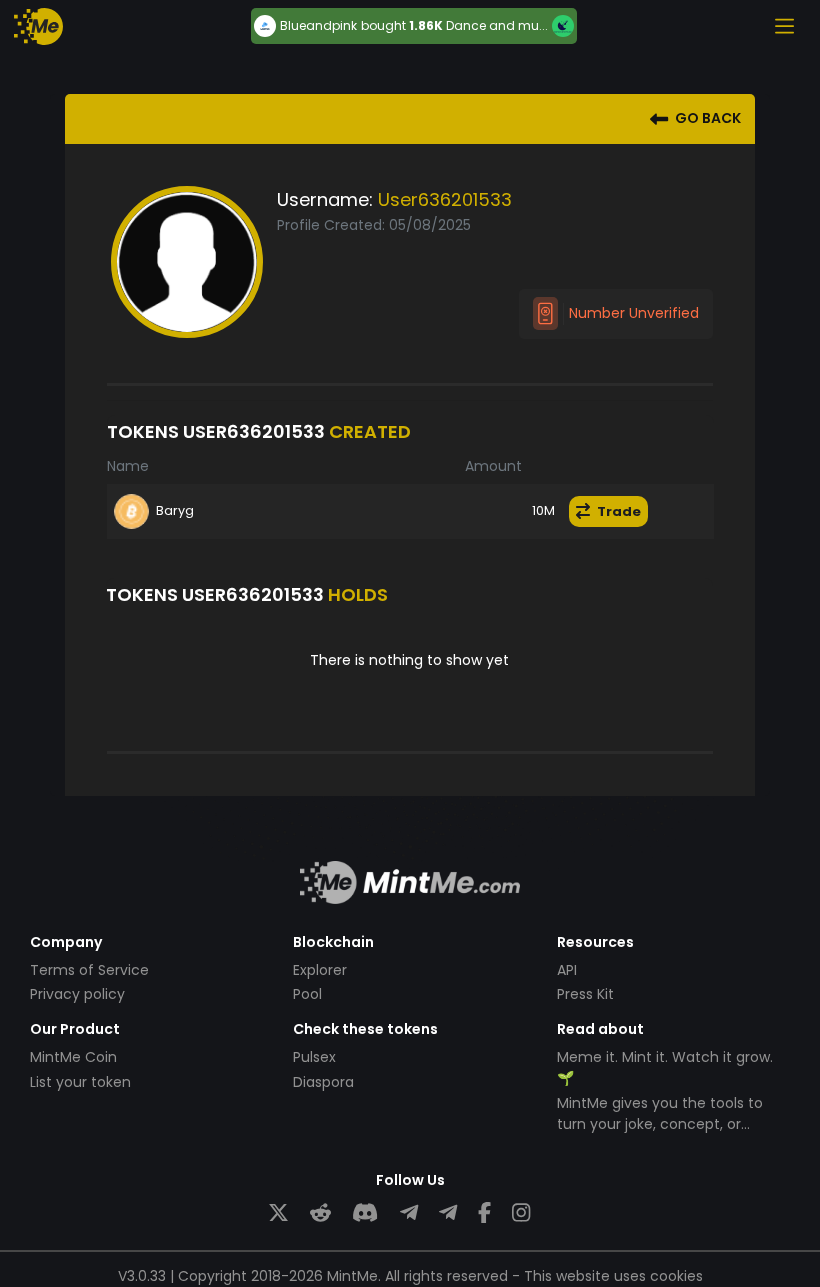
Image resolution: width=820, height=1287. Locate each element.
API (567, 970)
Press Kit (585, 994)
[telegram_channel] (448, 1213)
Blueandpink (318, 26)
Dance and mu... (497, 25)
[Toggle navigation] (784, 26)
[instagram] (521, 1213)
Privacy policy (77, 994)
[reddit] (320, 1213)
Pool (307, 994)
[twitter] (278, 1213)
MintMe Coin (73, 1057)
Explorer (320, 970)
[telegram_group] (409, 1213)
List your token (80, 1082)
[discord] (365, 1213)
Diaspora (323, 1082)
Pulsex (314, 1057)
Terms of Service (89, 970)
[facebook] (484, 1213)
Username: (325, 199)
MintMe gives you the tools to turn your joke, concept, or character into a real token (660, 1124)
